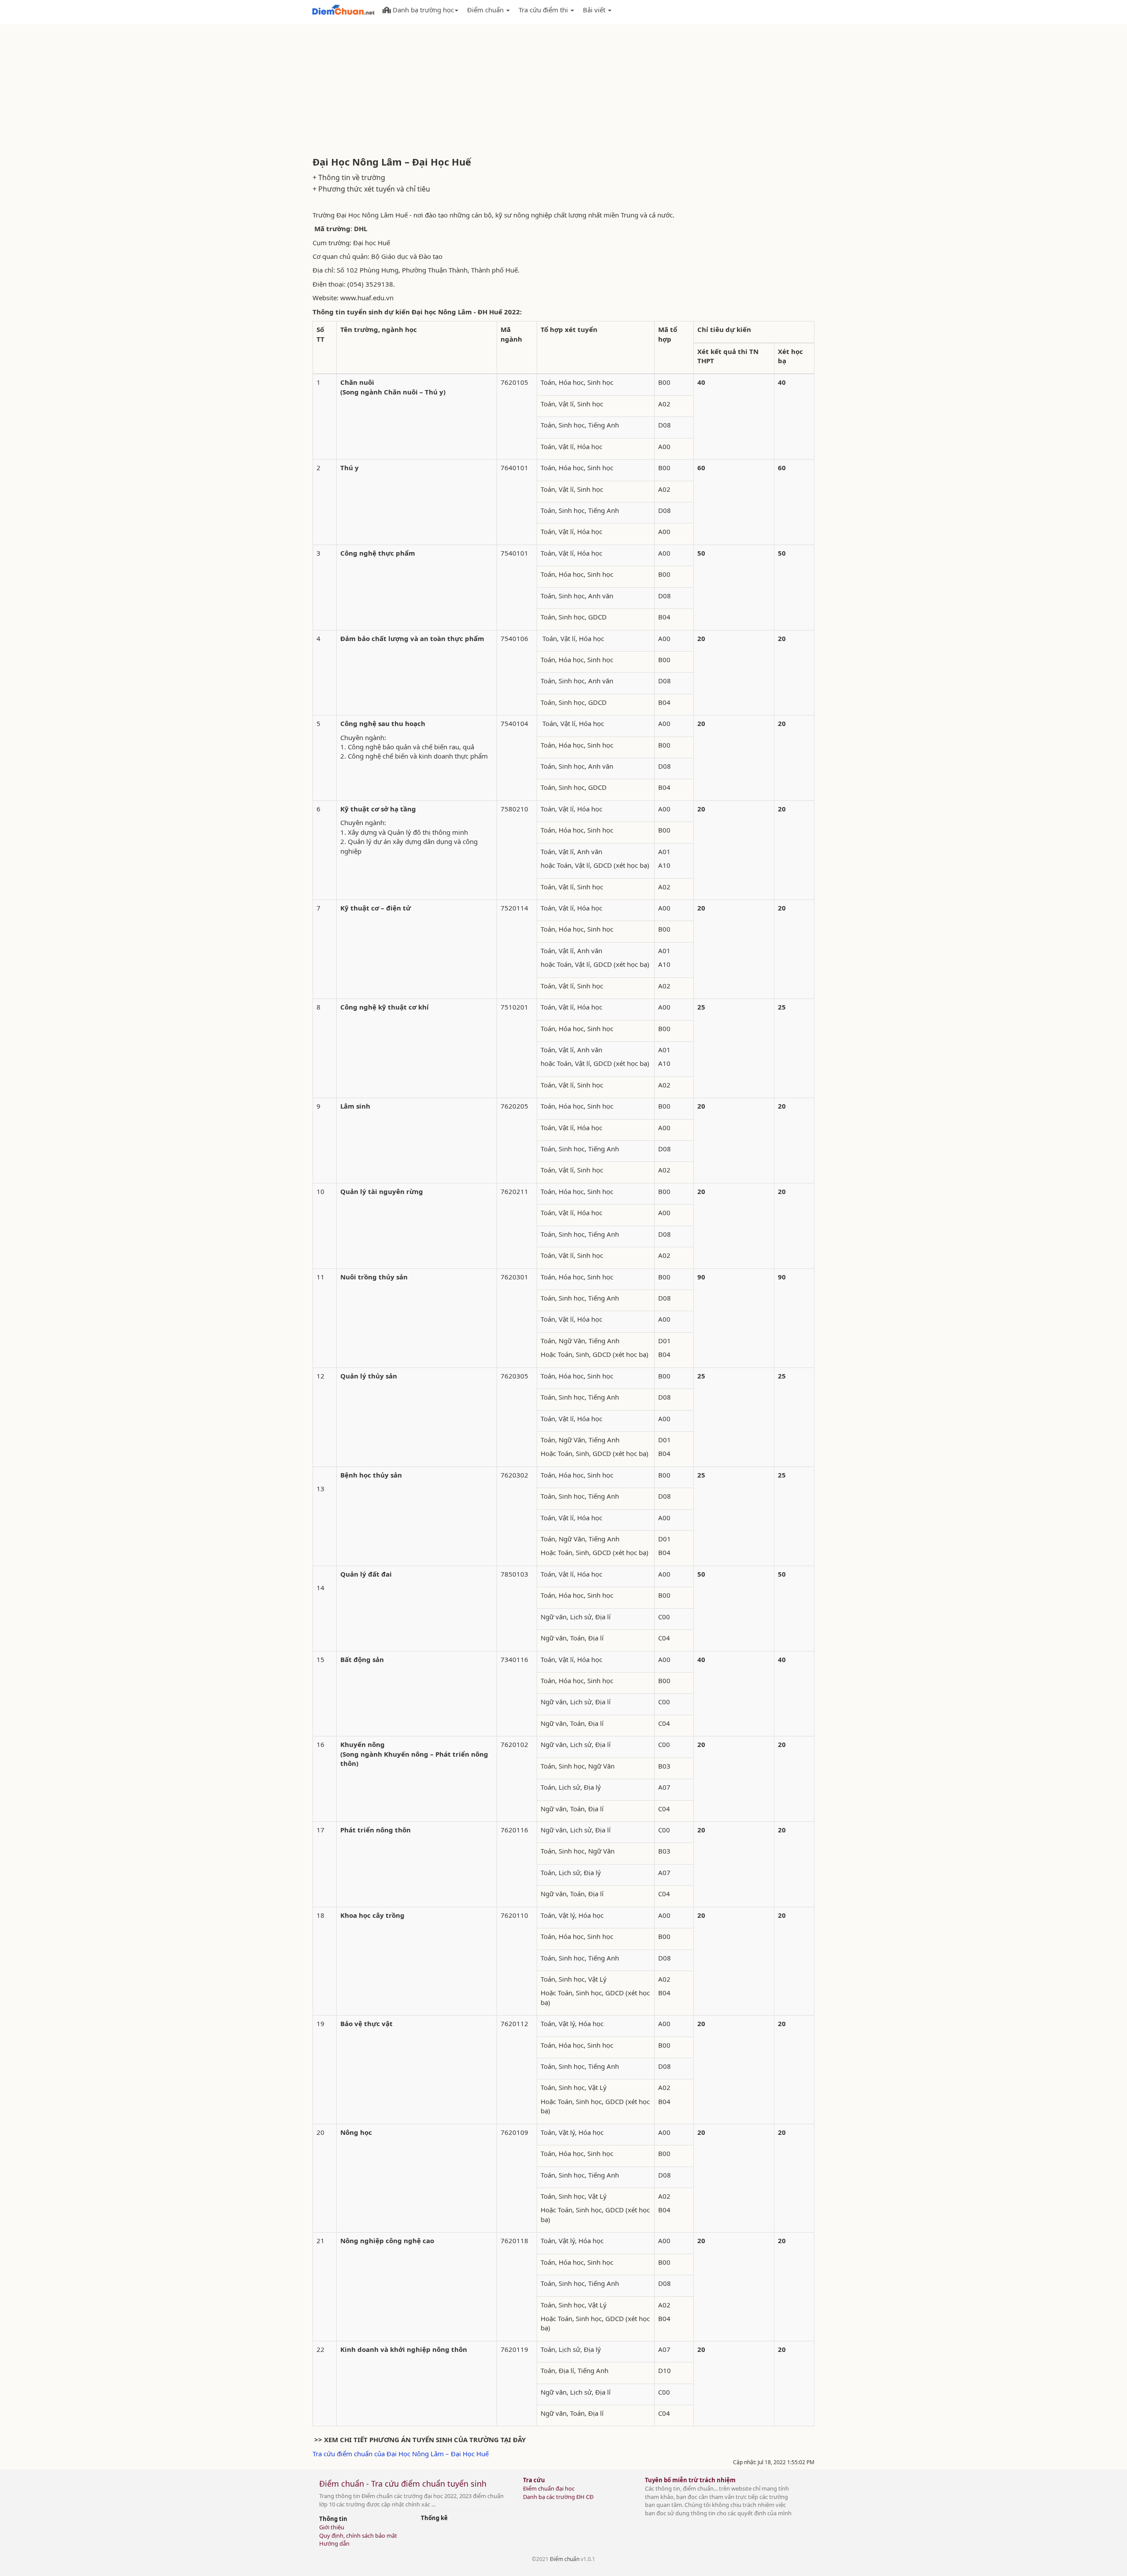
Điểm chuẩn (565, 2559)
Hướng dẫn (334, 2543)
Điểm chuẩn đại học (549, 2488)
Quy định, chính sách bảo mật (358, 2535)
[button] (420, 8)
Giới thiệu (332, 2527)
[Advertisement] (563, 90)
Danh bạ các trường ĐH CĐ (558, 2497)
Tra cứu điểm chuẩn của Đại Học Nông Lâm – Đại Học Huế (401, 2454)
